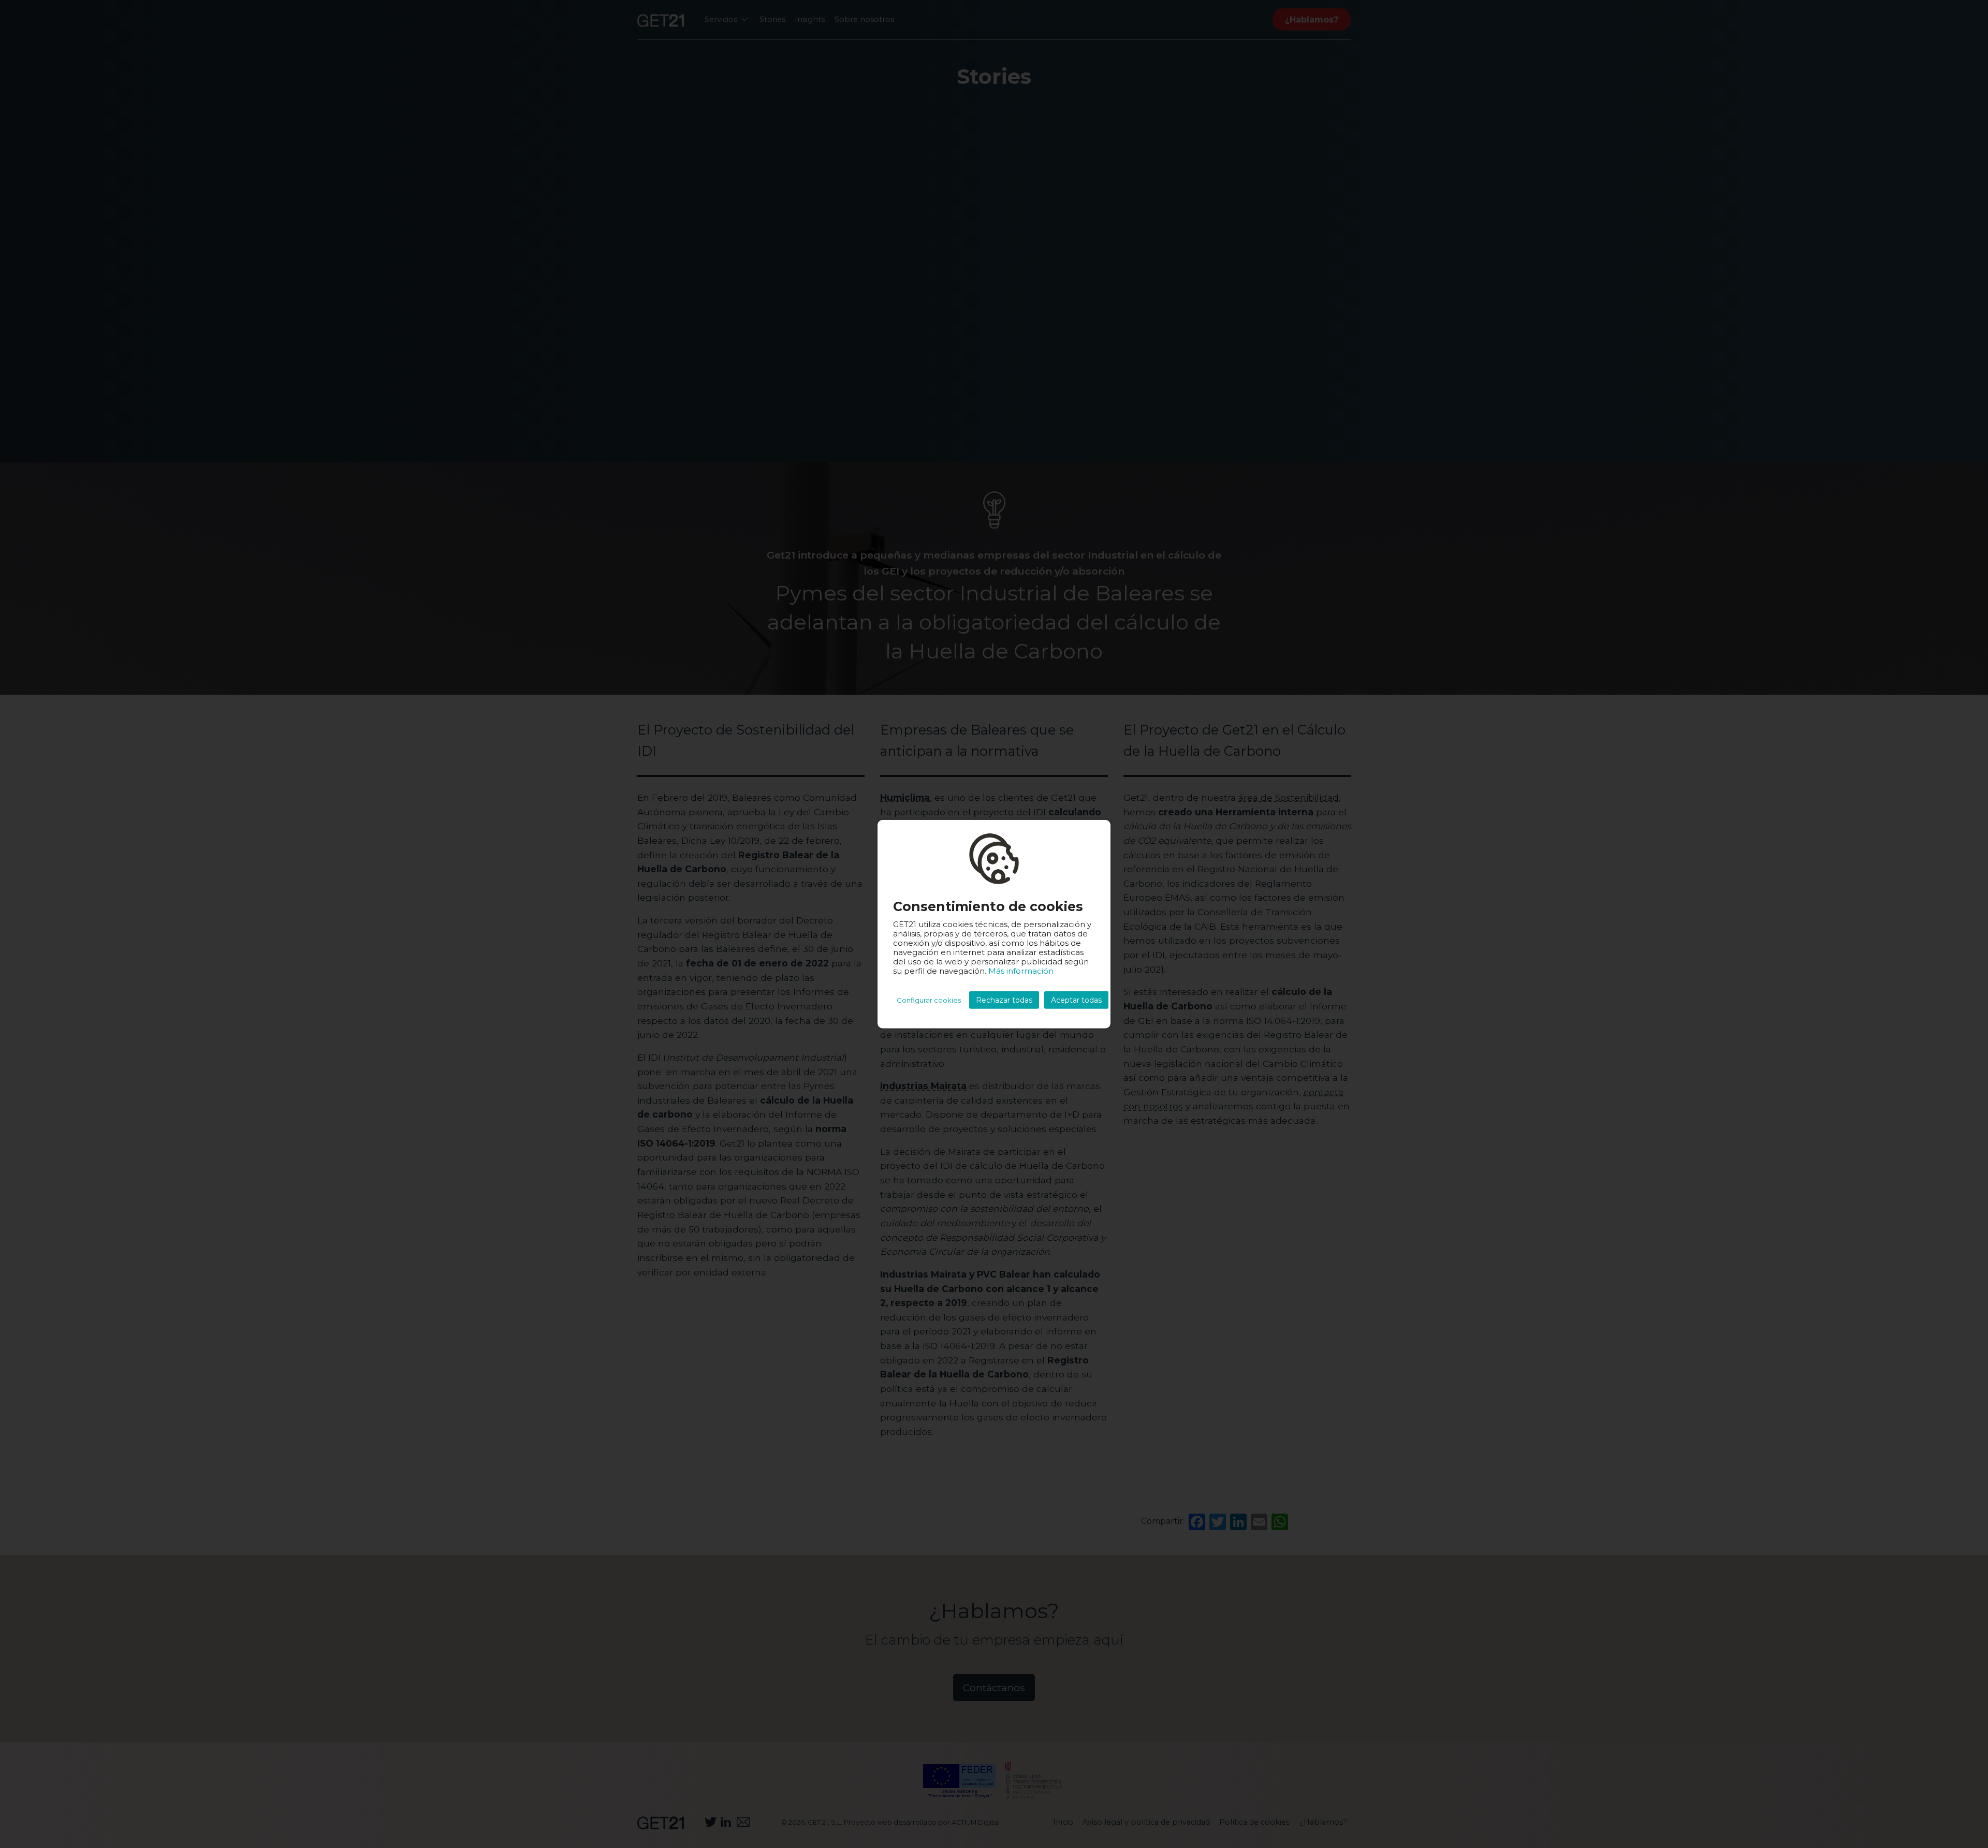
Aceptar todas (1076, 1000)
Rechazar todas (1004, 1000)
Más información (1021, 971)
